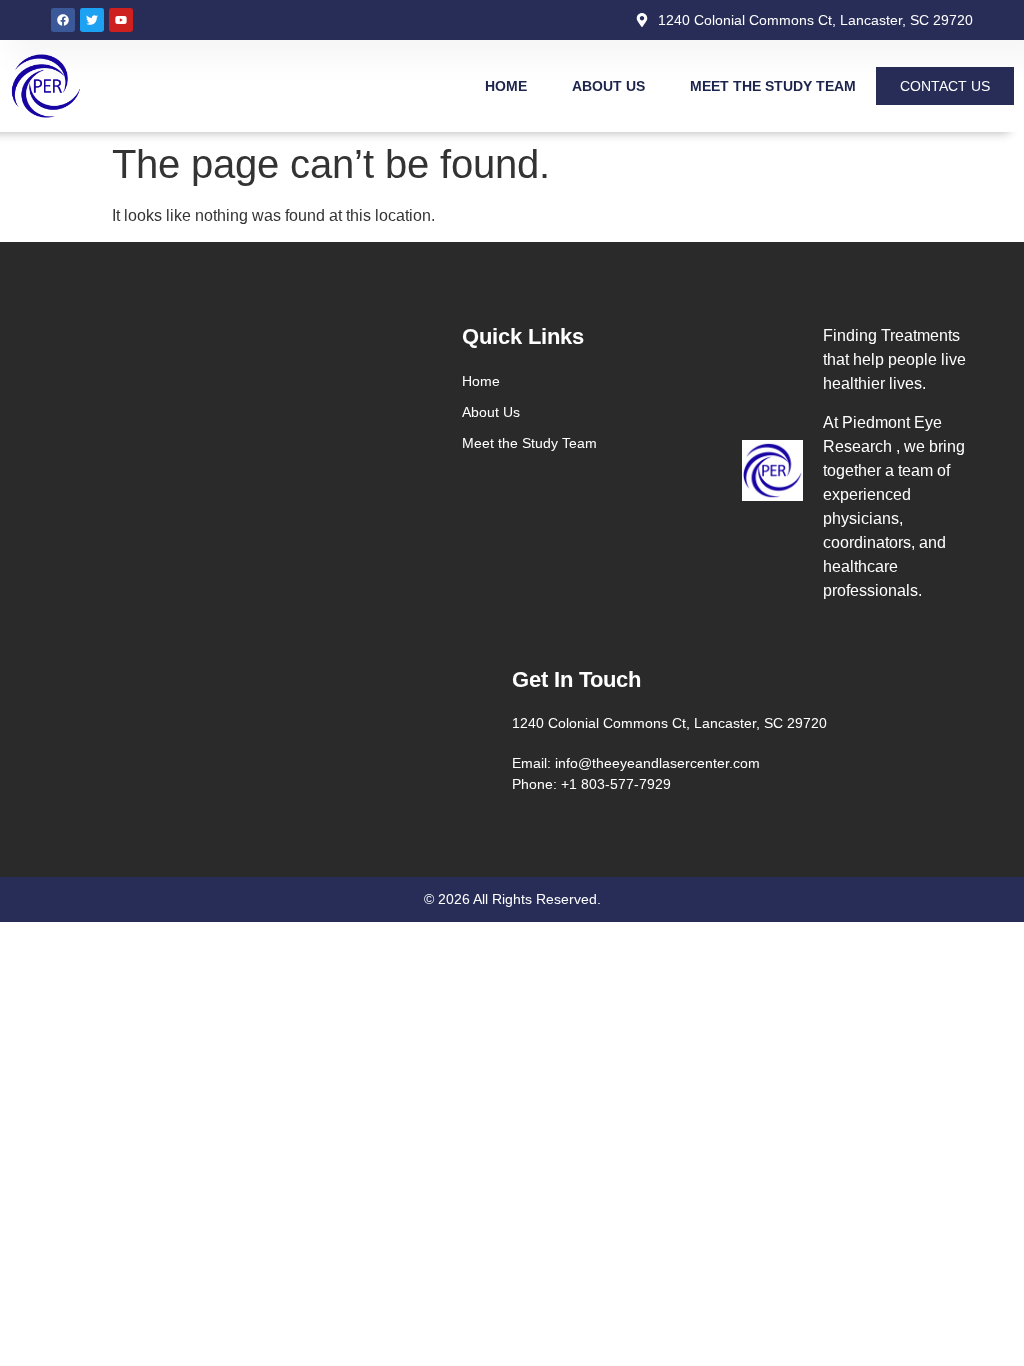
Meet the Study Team (773, 86)
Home (506, 86)
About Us (608, 86)
